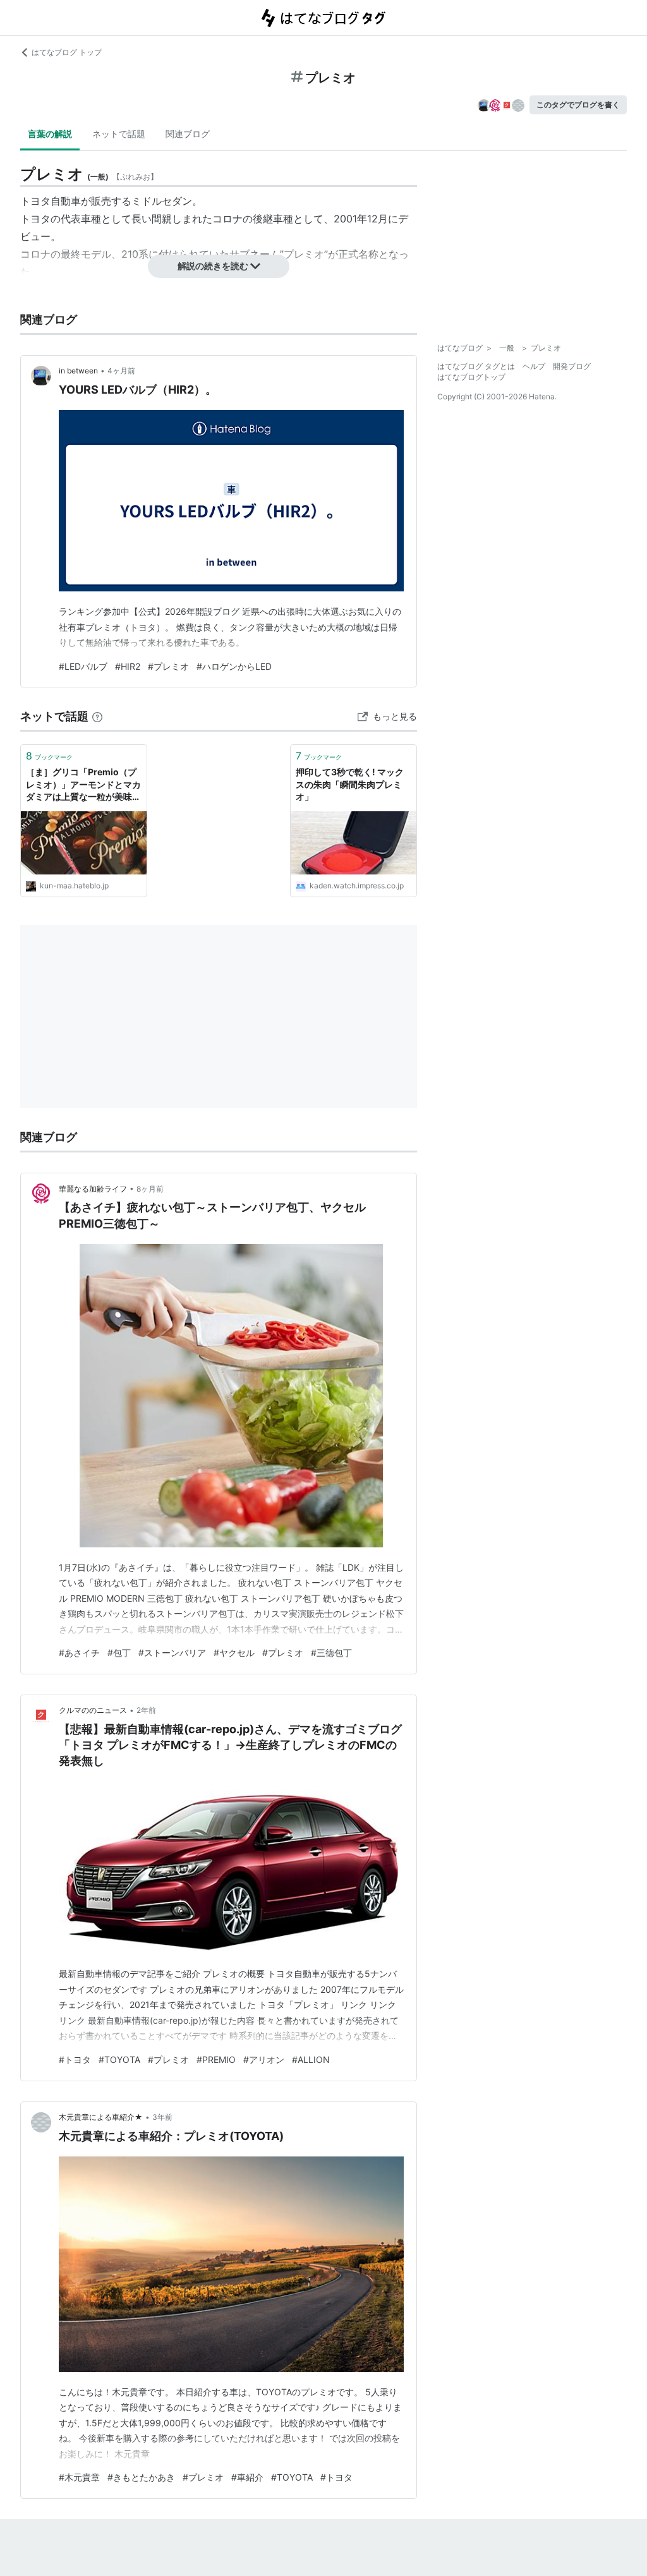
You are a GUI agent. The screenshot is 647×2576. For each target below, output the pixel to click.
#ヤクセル (234, 1653)
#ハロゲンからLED (234, 666)
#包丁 (119, 1653)
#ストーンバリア (172, 1653)
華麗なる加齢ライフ (93, 1189)
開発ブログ (572, 366)
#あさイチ (79, 1653)
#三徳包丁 (331, 1653)
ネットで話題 (119, 134)
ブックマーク (49, 756)
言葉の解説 (50, 134)
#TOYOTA (119, 2059)
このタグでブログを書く (578, 105)
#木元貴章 (79, 2477)
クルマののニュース (93, 1710)
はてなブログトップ (471, 377)
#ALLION (311, 2059)
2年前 (146, 1710)
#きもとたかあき (141, 2477)
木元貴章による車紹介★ (101, 2117)
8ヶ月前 (150, 1189)
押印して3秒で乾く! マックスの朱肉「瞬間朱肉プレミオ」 (350, 784)
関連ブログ (188, 134)
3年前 (162, 2117)
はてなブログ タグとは (476, 366)
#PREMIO (216, 2059)
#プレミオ (168, 666)
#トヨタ (75, 2059)
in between (78, 371)
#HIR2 (128, 666)
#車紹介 (247, 2477)
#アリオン (264, 2059)
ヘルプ (534, 366)
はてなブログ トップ (67, 52)
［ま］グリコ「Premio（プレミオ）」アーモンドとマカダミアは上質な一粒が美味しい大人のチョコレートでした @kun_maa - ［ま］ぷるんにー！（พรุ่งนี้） (83, 785)
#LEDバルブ (83, 666)
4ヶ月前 (121, 371)
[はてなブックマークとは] (97, 716)
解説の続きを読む (213, 266)
